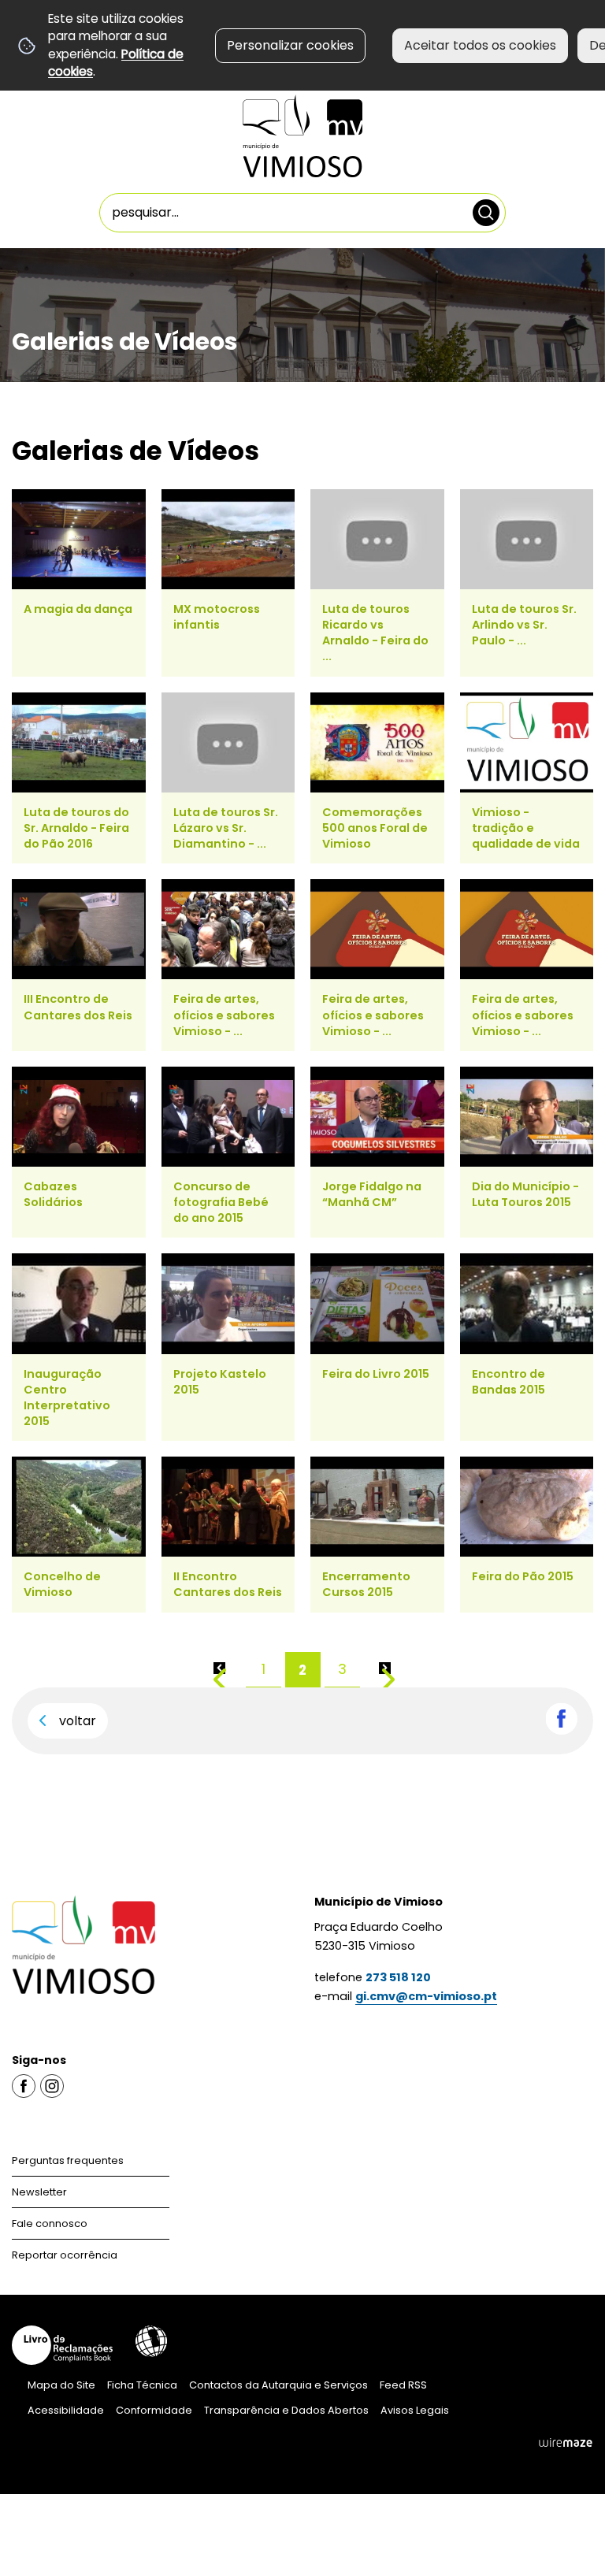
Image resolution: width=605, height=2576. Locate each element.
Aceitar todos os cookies (480, 45)
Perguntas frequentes (68, 2160)
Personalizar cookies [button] (290, 45)
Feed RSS (403, 2385)
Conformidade (154, 2410)
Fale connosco (50, 2223)
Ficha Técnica (142, 2385)
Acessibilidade (151, 2341)
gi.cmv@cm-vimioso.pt (426, 1996)
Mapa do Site (61, 2385)
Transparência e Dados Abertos (286, 2410)
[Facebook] (24, 2086)
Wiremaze (566, 2443)
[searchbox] (303, 213)
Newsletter (39, 2192)
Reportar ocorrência (65, 2255)
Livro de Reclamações (62, 2345)
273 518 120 (398, 1977)
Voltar (78, 1721)
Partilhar (562, 1719)
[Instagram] (52, 2086)
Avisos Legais (415, 2410)
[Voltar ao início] (302, 136)
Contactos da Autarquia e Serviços (278, 2385)
